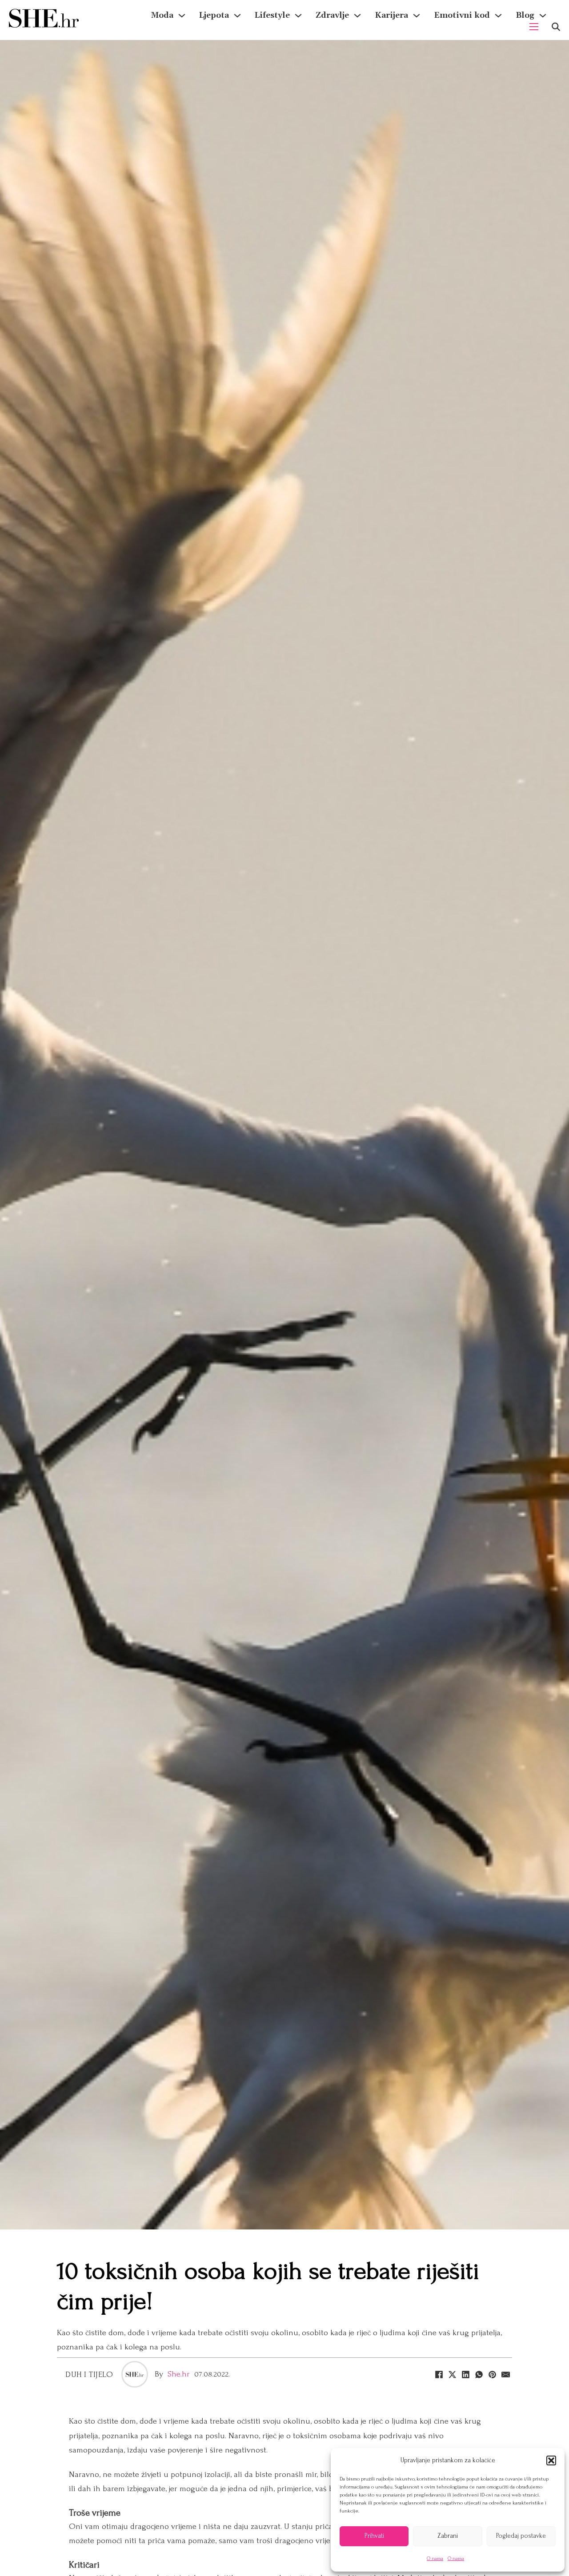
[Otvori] (556, 27)
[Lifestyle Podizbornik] (298, 16)
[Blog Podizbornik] (543, 16)
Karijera (391, 15)
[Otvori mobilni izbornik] (534, 27)
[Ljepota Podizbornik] (237, 16)
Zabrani (448, 2536)
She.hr (179, 2374)
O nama (435, 2558)
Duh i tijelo (89, 2375)
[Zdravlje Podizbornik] (357, 16)
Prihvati (374, 2536)
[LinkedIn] (465, 2374)
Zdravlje (332, 15)
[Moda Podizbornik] (182, 16)
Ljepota (214, 15)
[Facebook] (439, 2374)
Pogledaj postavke (521, 2536)
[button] (551, 2460)
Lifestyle (272, 15)
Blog (525, 15)
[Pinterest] (492, 2374)
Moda (162, 15)
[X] (452, 2374)
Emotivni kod (462, 15)
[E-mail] (505, 2374)
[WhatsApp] (479, 2374)
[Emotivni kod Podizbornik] (498, 16)
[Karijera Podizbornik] (417, 16)
